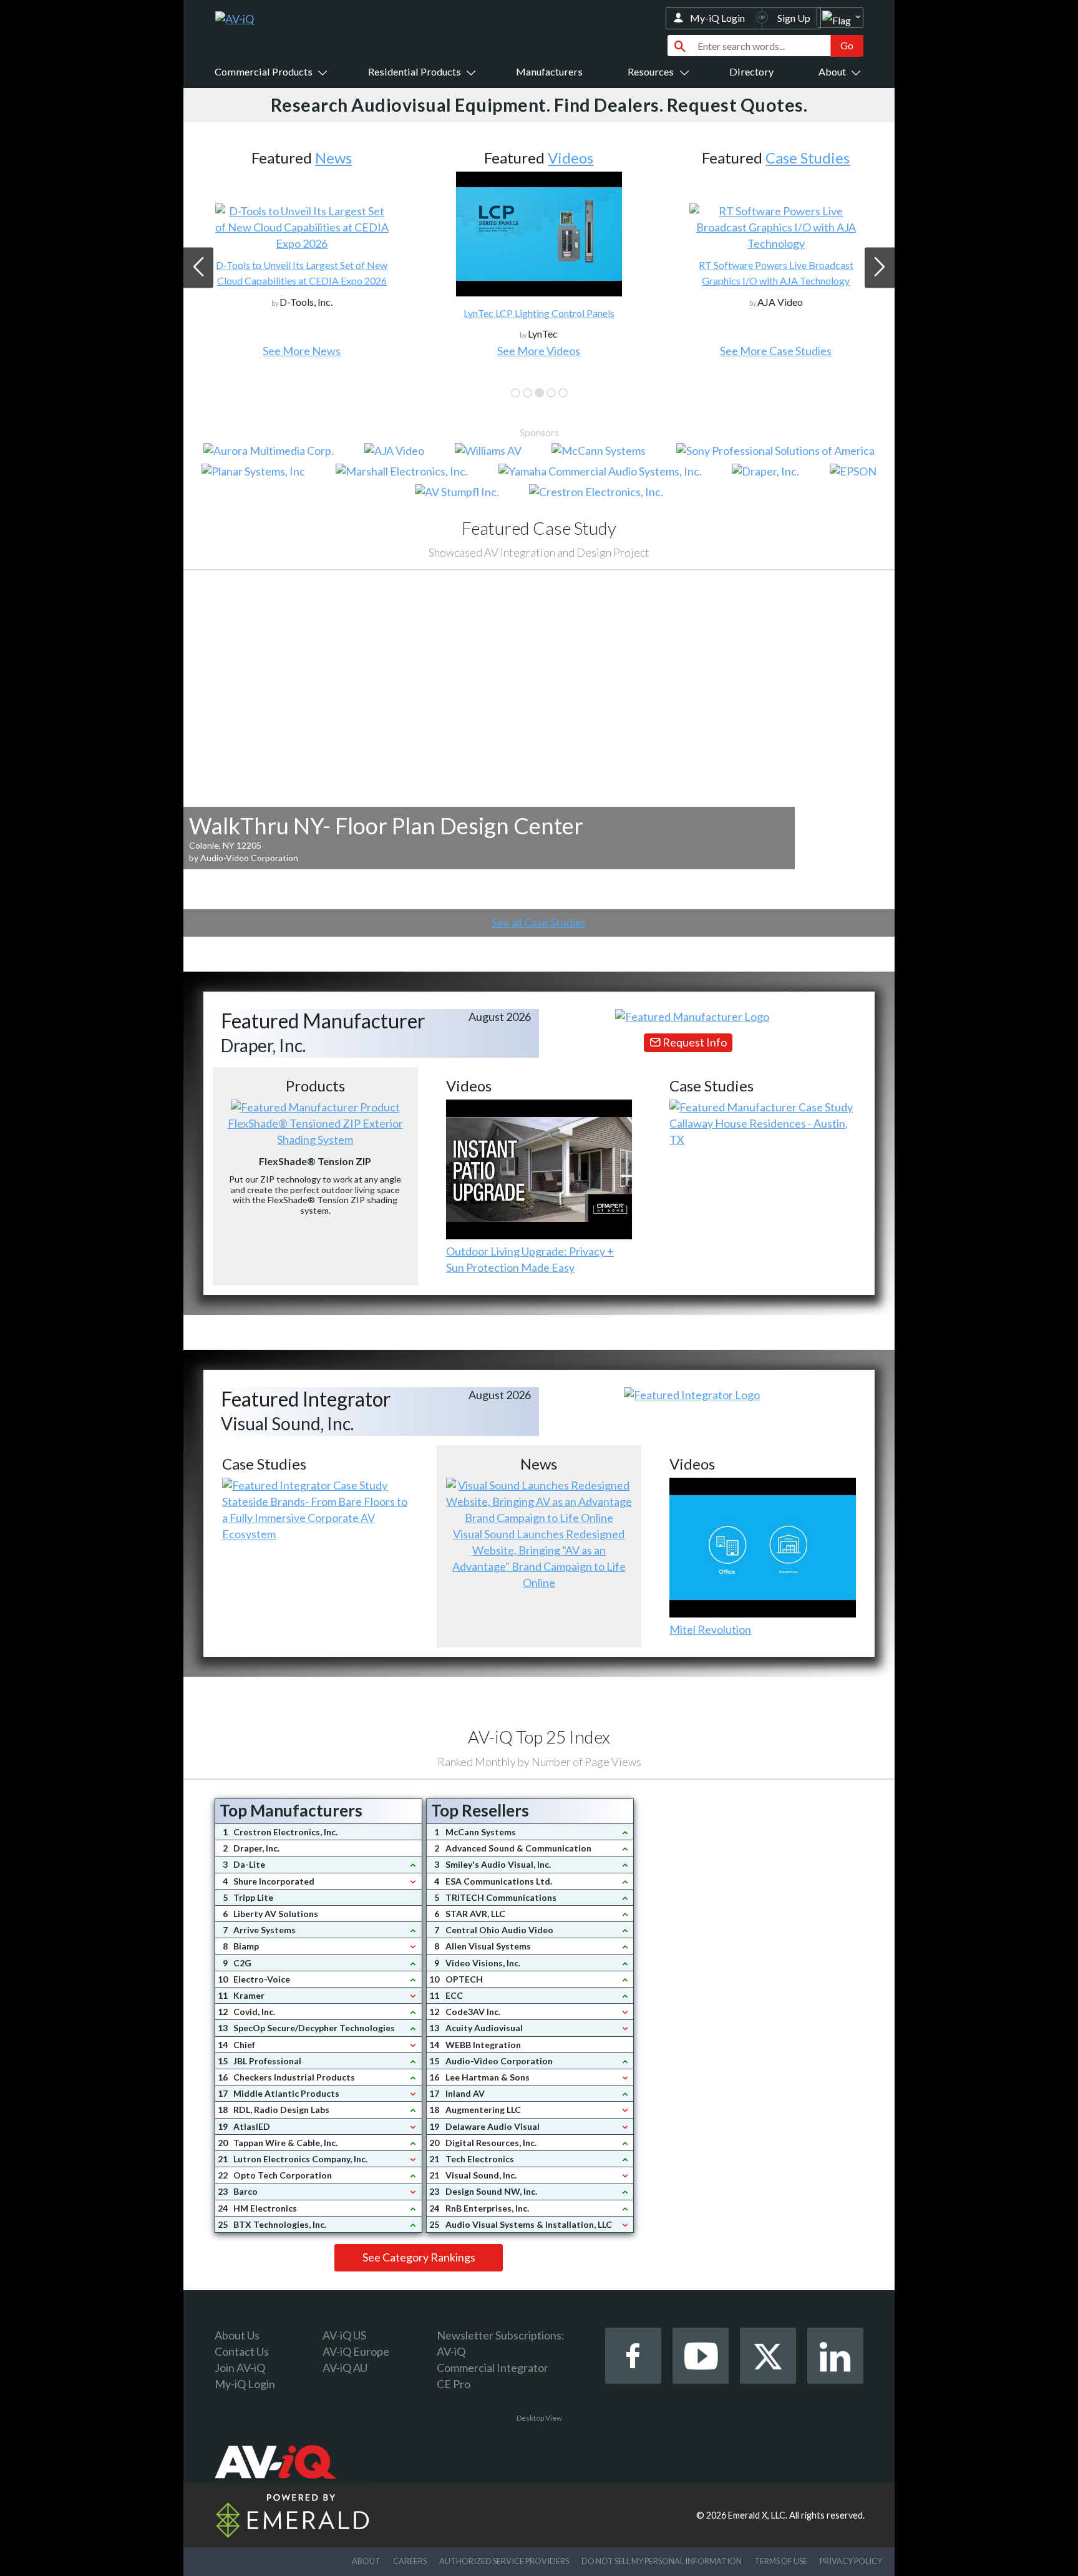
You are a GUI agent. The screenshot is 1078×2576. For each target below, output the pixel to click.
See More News (302, 351)
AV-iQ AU (345, 2368)
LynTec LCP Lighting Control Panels (539, 313)
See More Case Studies (776, 351)
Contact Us (242, 2351)
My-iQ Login (717, 18)
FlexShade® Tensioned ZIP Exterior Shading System (315, 1131)
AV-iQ (451, 2351)
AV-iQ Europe (356, 2351)
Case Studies (808, 158)
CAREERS (410, 2561)
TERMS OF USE (781, 2561)
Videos (571, 158)
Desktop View (539, 2418)
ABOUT (366, 2561)
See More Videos (539, 351)
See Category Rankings (419, 2257)
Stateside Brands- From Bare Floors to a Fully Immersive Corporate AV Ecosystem (315, 1518)
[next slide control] (880, 268)
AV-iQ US (344, 2335)
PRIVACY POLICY (851, 2561)
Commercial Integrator (493, 2368)
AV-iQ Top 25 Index (539, 1737)
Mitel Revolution (710, 1629)
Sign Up (794, 18)
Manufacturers (549, 71)
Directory (751, 71)
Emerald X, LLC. (758, 2515)
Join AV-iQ (240, 2368)
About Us (237, 2335)
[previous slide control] (198, 268)
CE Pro (454, 2384)
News (333, 158)
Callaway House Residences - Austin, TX (759, 1131)
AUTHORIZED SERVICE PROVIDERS (504, 2561)
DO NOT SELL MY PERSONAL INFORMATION (662, 2561)
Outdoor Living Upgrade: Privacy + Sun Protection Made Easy (530, 1259)
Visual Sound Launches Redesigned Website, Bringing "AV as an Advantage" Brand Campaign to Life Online (539, 1558)
